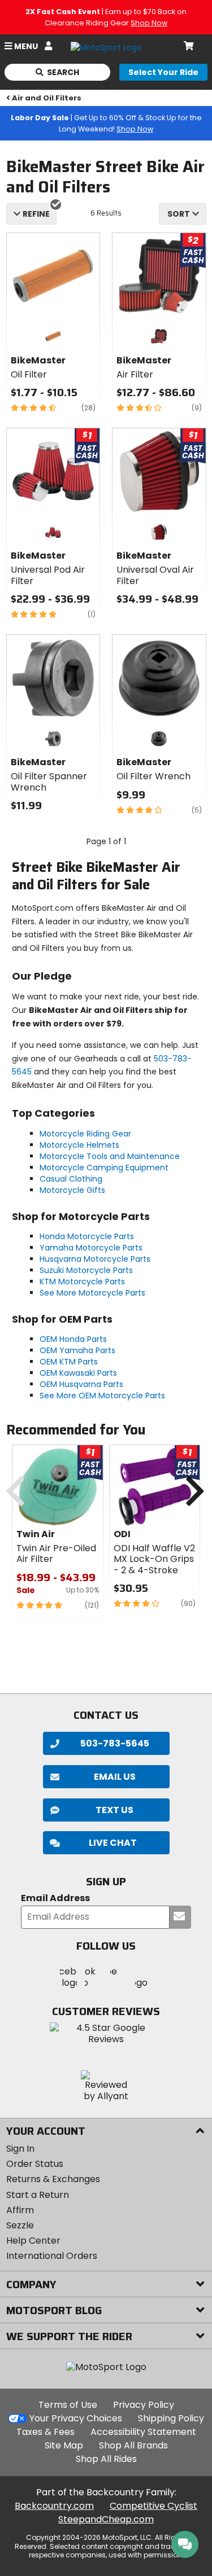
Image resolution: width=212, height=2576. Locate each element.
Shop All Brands (133, 2445)
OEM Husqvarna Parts (81, 1384)
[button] (106, 1843)
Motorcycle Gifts (72, 1190)
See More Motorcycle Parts (92, 1293)
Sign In (20, 2149)
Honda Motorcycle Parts (87, 1236)
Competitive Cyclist (153, 2506)
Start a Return (38, 2195)
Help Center (33, 2241)
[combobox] (183, 214)
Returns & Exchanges (53, 2179)
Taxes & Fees (46, 2432)
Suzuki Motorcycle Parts (86, 1270)
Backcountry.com (54, 2506)
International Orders (52, 2256)
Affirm (20, 2210)
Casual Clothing (71, 1179)
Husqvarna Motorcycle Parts (95, 1259)
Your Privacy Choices (76, 2418)
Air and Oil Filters (47, 98)
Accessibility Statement (143, 2432)
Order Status (35, 2164)
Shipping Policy (171, 2418)
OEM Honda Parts (73, 1339)
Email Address (55, 1899)
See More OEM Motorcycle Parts (102, 1395)
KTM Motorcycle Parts (82, 1282)
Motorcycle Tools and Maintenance (110, 1156)
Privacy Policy (144, 2405)
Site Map (64, 2445)
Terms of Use (68, 2405)
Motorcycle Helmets (79, 1145)
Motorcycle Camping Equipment (104, 1168)
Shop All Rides (106, 2459)
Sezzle (20, 2225)
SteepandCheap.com (106, 2519)
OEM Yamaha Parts (77, 1350)
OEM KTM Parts (69, 1362)
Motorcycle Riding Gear (85, 1134)
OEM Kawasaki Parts (78, 1373)
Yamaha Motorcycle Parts (91, 1248)
